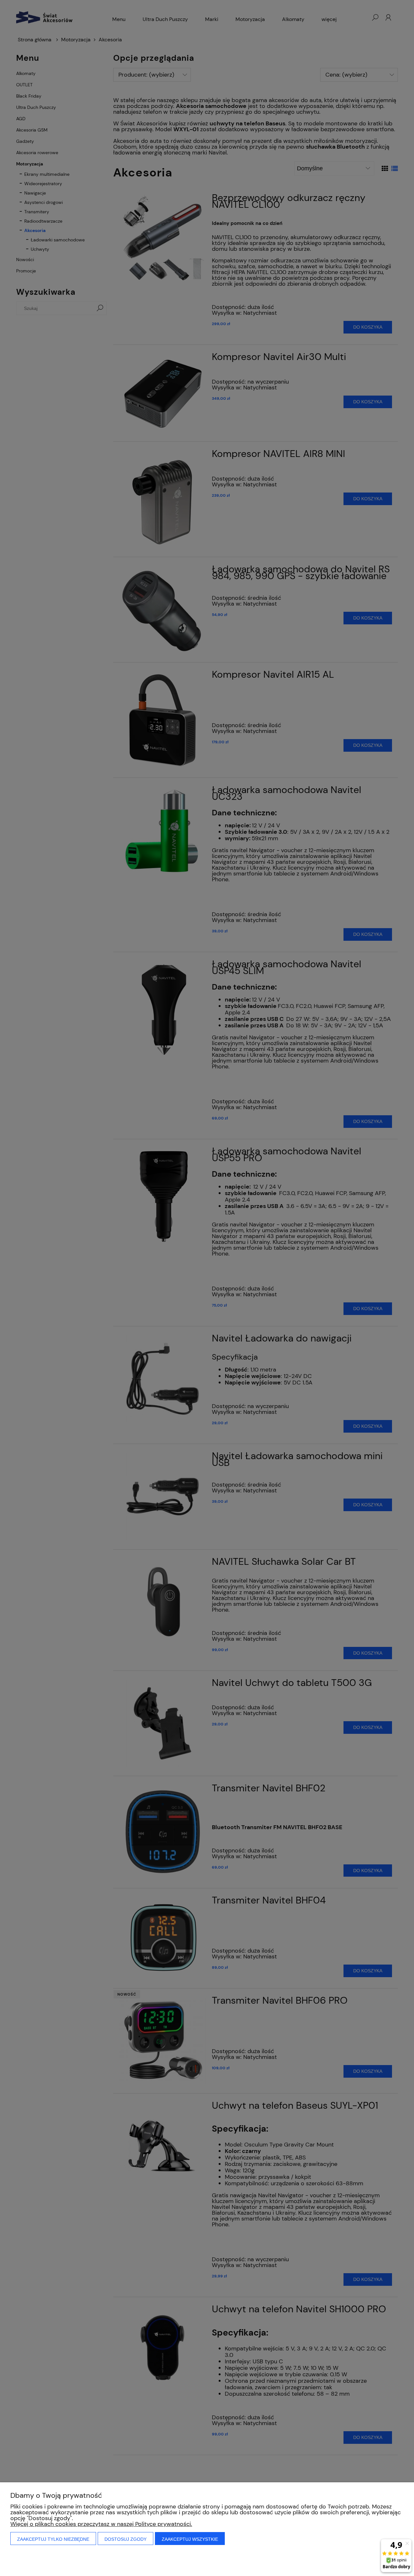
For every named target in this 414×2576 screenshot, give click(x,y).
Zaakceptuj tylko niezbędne (53, 2539)
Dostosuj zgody (125, 2539)
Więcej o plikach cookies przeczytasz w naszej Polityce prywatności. (101, 2524)
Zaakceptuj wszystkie (190, 2539)
